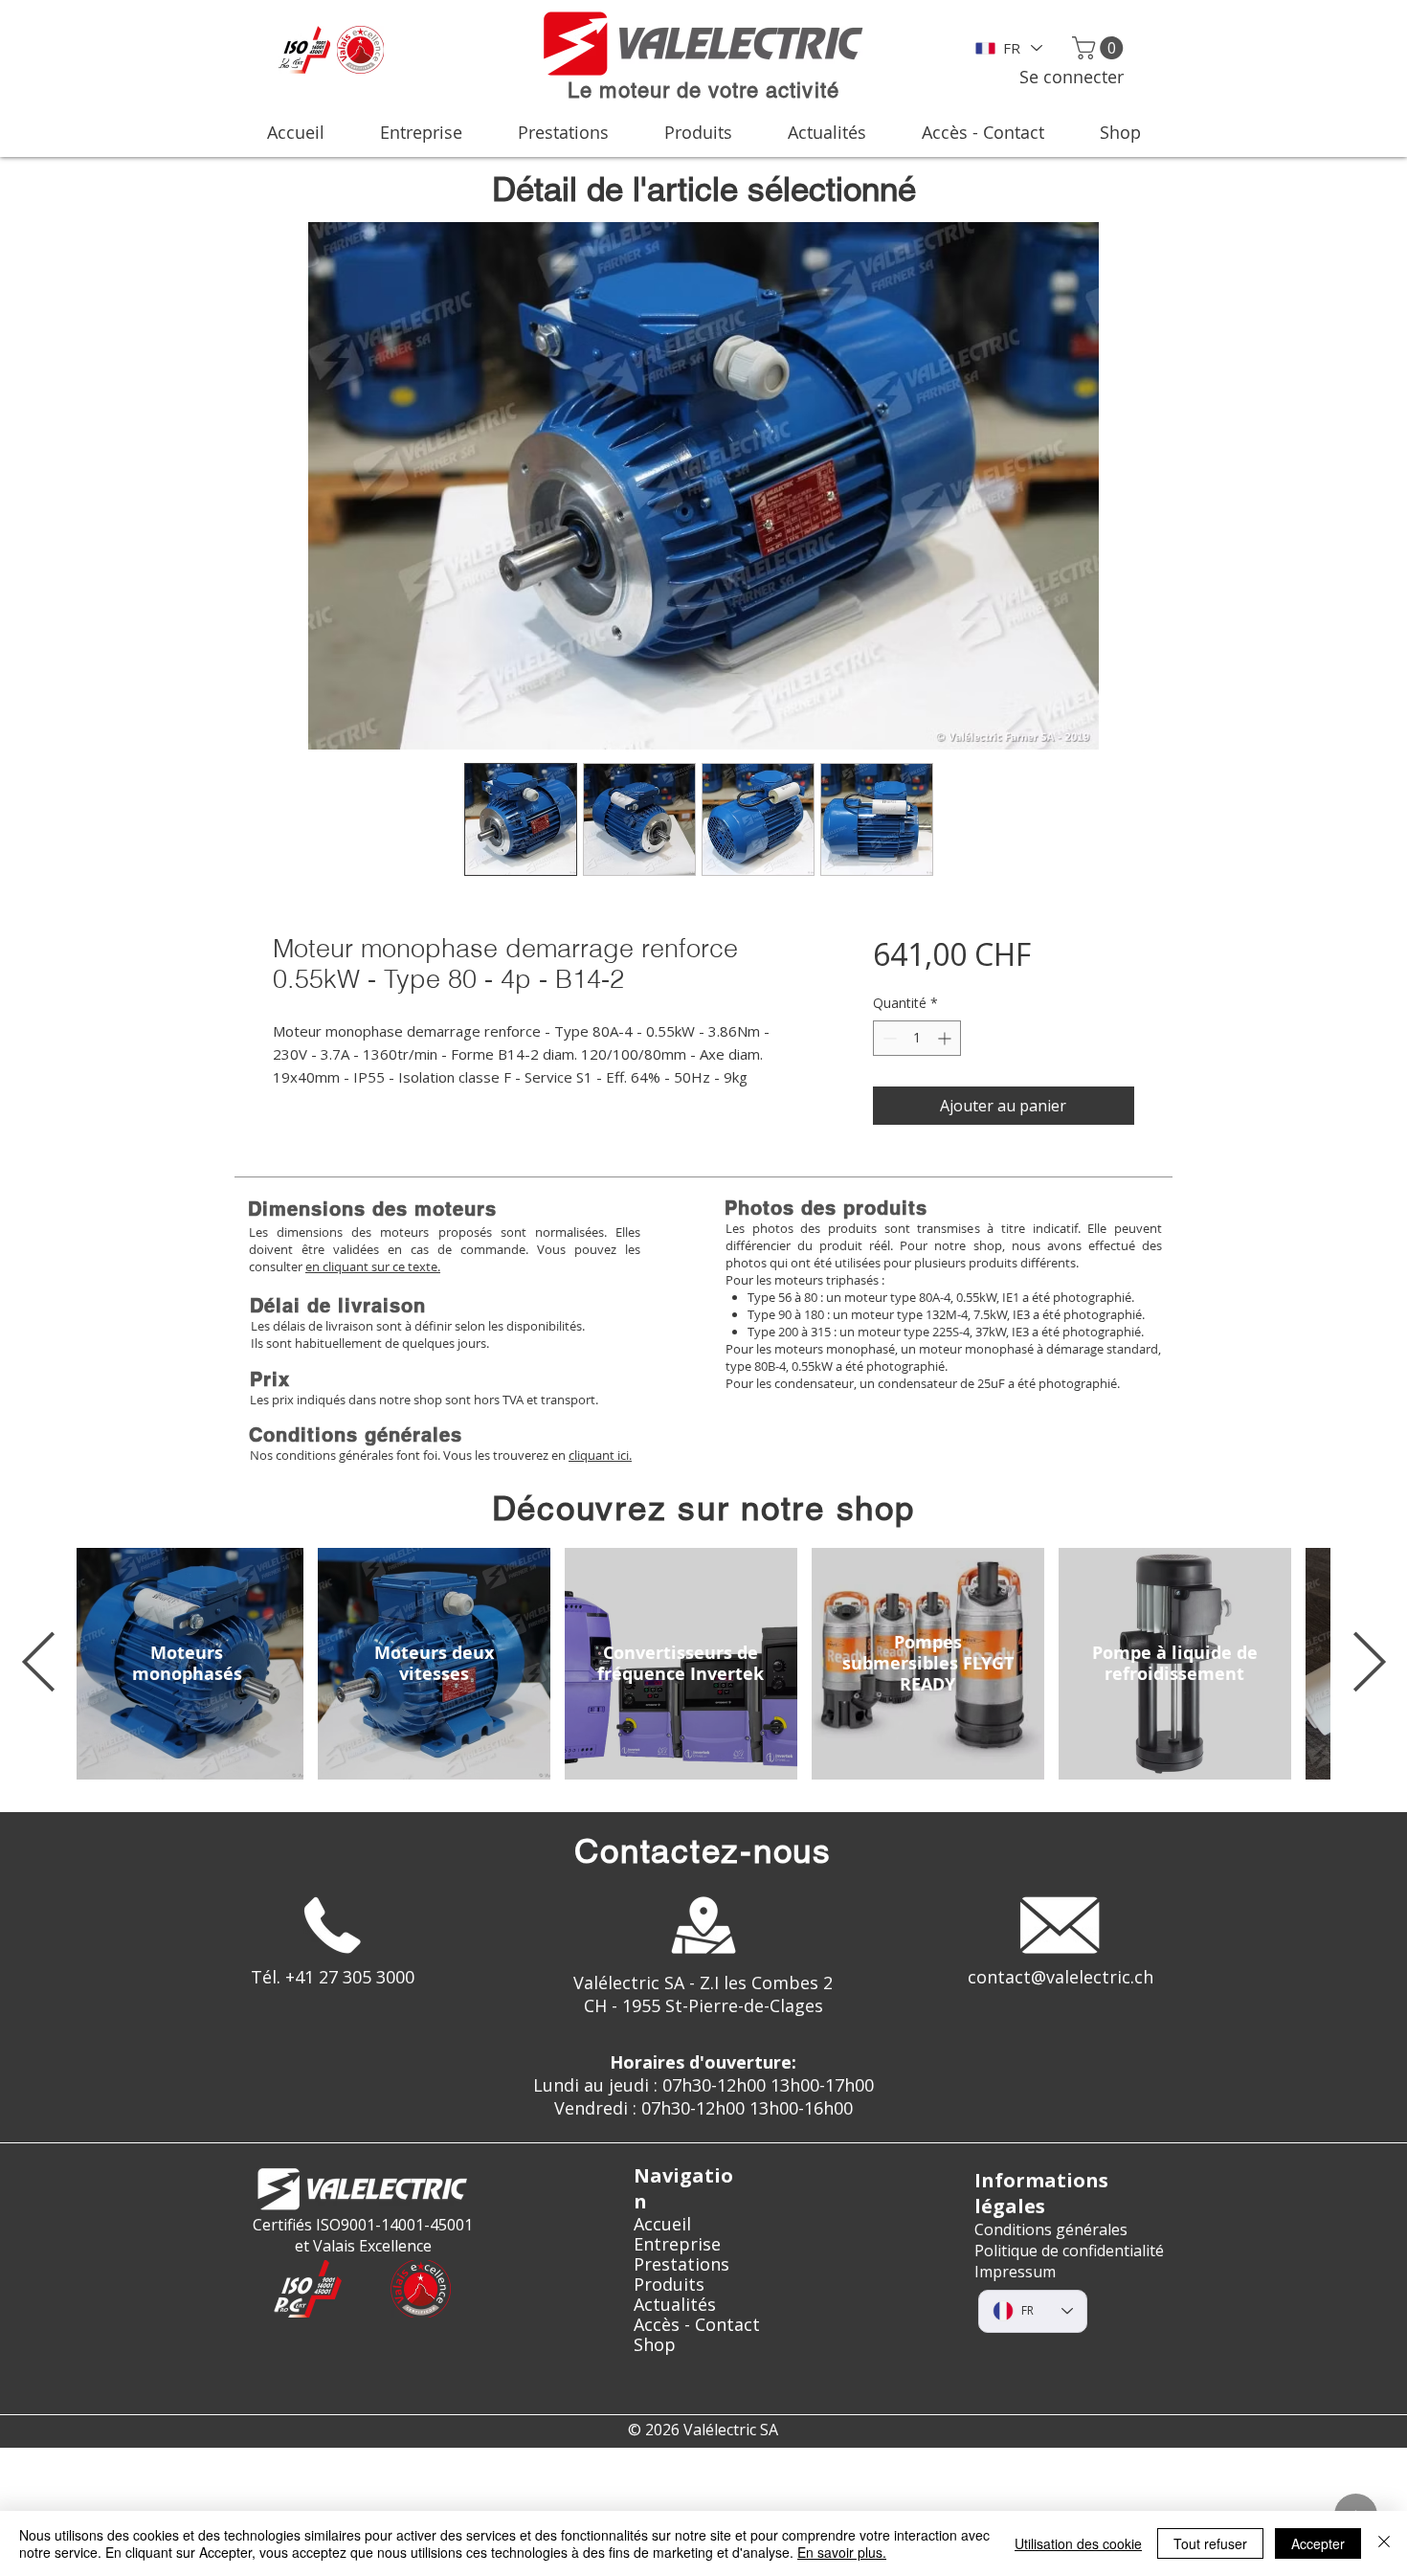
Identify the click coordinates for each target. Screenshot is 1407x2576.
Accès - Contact (697, 2325)
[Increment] (946, 1038)
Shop (655, 2345)
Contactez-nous (703, 1851)
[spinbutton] (917, 1038)
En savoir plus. (842, 2552)
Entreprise (677, 2244)
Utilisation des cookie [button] (1078, 2543)
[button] (1100, 48)
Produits (669, 2285)
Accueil (662, 2224)
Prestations (681, 2264)
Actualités (675, 2305)
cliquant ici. (600, 1455)
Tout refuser (1210, 2543)
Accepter (1318, 2543)
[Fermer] (1384, 2543)
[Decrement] (888, 1038)
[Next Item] (1369, 1664)
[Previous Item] (38, 1664)
